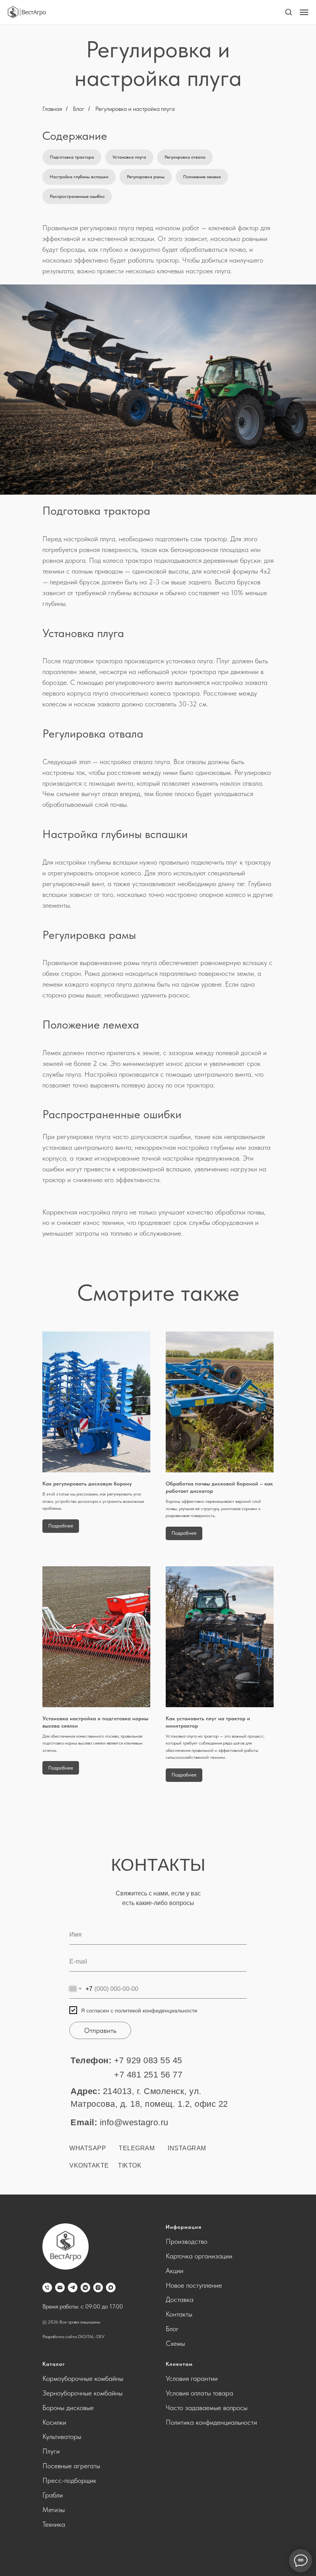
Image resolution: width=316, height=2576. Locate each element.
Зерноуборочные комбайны (82, 2393)
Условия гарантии (192, 2378)
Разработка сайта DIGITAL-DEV (73, 2337)
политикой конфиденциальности (156, 2011)
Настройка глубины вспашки (79, 177)
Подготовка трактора (72, 157)
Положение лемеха (202, 177)
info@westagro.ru (134, 2122)
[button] (288, 12)
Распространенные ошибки (77, 196)
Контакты (179, 2314)
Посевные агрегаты (71, 2466)
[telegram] (73, 2287)
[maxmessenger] (111, 2287)
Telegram (137, 2148)
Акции (175, 2271)
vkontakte (89, 2165)
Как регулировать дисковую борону (87, 1484)
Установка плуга (129, 157)
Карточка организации (199, 2256)
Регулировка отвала (185, 157)
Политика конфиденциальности (211, 2422)
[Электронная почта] (60, 2287)
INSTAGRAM (187, 2148)
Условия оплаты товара (199, 2393)
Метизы (54, 2510)
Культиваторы (62, 2436)
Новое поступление (194, 2285)
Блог (79, 109)
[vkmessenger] (85, 2287)
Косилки (54, 2422)
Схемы (175, 2343)
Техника (54, 2524)
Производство (187, 2241)
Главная (52, 109)
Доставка (180, 2299)
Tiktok (130, 2165)
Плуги (51, 2451)
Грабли (53, 2495)
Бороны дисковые (68, 2408)
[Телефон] (47, 2287)
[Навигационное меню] (304, 12)
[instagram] (98, 2287)
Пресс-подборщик (69, 2480)
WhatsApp (88, 2148)
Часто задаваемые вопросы (207, 2408)
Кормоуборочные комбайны (83, 2378)
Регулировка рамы (146, 177)
